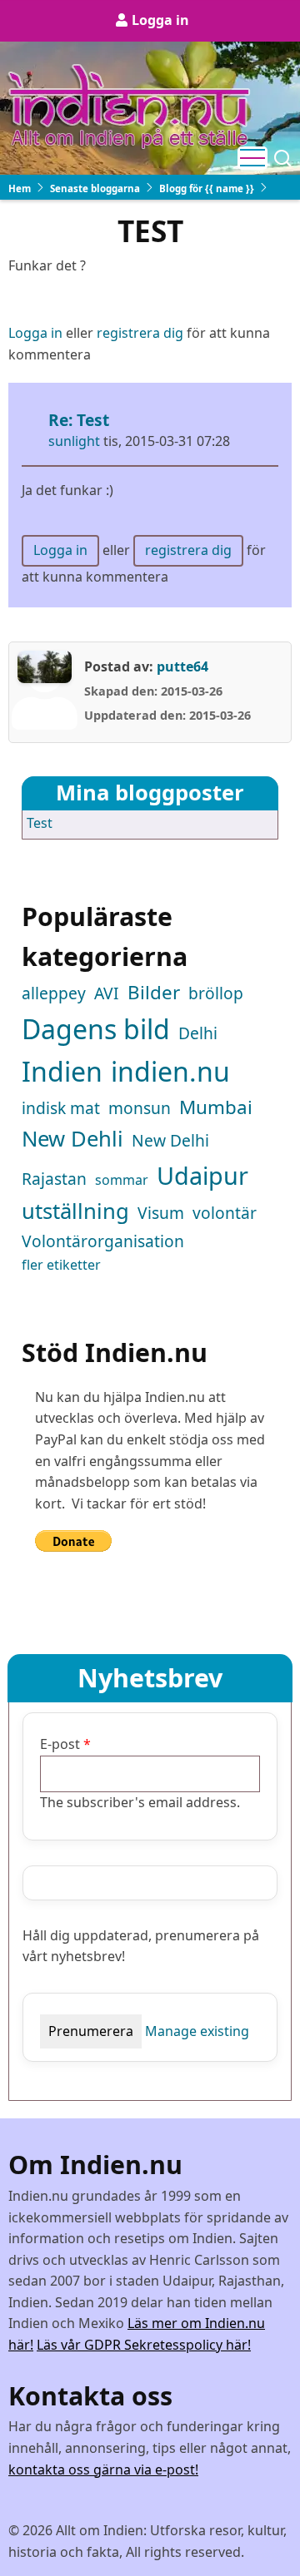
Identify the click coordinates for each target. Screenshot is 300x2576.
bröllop (216, 993)
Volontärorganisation (103, 1241)
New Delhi (170, 1140)
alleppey (54, 993)
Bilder (154, 992)
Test (40, 823)
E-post (60, 1744)
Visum (161, 1213)
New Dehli (72, 1139)
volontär (225, 1213)
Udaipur (202, 1175)
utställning (75, 1211)
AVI (107, 993)
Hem (20, 188)
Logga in (160, 20)
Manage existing (197, 2031)
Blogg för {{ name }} (207, 188)
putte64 (182, 666)
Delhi (198, 1033)
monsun (140, 1108)
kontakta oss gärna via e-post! (103, 2469)
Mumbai (216, 1107)
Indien (62, 1071)
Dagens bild (96, 1029)
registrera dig (140, 333)
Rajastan (54, 1179)
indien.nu (170, 1071)
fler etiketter (61, 1265)
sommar (122, 1180)
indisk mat (61, 1108)
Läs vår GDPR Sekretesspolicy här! (144, 2345)
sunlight (74, 441)
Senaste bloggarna (95, 188)
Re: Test (79, 420)
